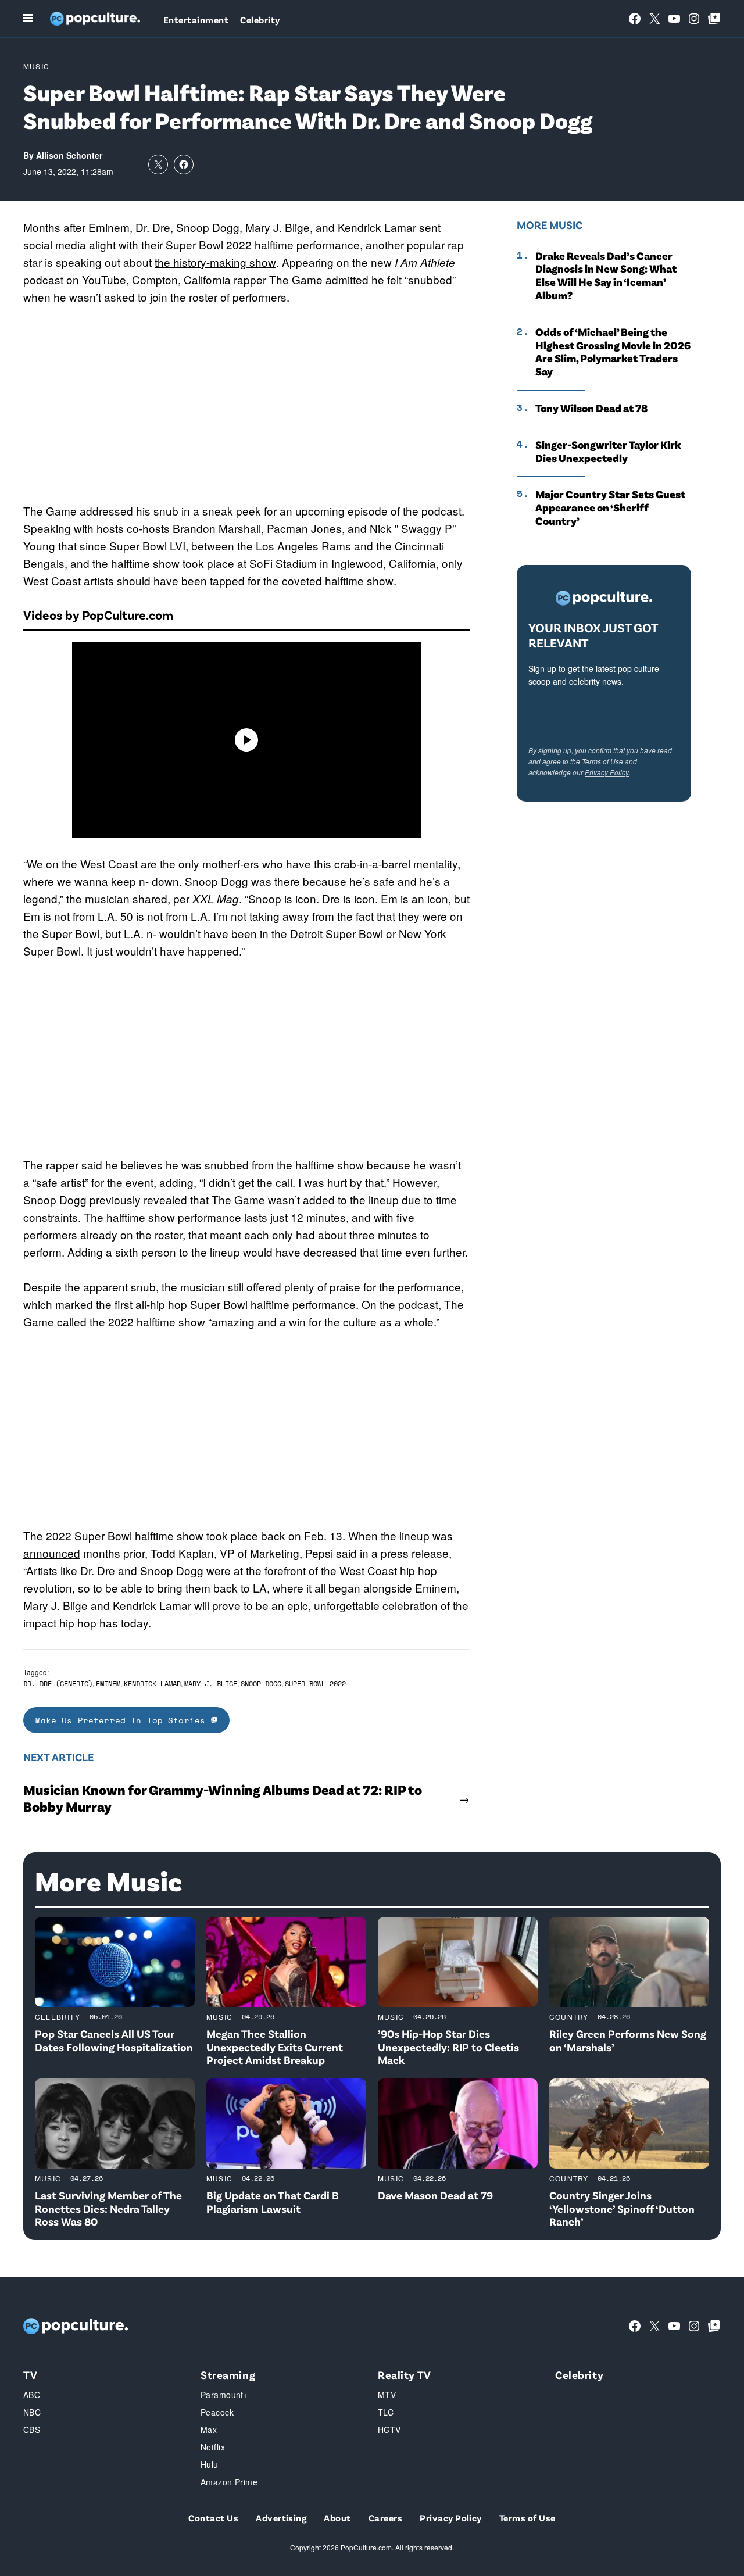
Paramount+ (224, 2395)
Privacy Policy (607, 772)
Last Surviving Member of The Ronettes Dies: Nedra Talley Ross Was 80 (108, 2208)
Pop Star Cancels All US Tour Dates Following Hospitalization (114, 2040)
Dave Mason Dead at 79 (435, 2195)
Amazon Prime (229, 2482)
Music (36, 66)
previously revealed (138, 1199)
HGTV (389, 2430)
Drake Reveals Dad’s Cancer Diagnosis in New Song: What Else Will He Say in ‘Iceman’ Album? (606, 276)
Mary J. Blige (211, 1684)
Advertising (281, 2518)
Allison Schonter (69, 155)
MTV (387, 2395)
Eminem (108, 1684)
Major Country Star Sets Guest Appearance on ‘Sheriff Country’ (610, 507)
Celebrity (260, 19)
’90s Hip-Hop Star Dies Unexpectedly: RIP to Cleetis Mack (448, 2047)
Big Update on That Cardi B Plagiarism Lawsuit (273, 2202)
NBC (32, 2412)
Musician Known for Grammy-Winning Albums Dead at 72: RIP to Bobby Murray (223, 1798)
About (337, 2518)
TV (30, 2375)
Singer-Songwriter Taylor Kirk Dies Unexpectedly (608, 451)
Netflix (213, 2447)
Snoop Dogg (261, 1684)
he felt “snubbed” (414, 279)
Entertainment (196, 19)
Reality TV (405, 2375)
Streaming (228, 2375)
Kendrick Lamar (152, 1684)
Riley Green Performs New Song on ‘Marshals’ (628, 2040)
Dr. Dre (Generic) (58, 1684)
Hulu (210, 2464)
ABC (32, 2395)
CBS (32, 2430)
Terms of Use (602, 761)
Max (209, 2430)
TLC (386, 2412)
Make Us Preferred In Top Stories (123, 1720)
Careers (385, 2518)
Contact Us (213, 2518)
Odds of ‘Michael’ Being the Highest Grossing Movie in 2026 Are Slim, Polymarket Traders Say (613, 352)
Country (569, 2017)
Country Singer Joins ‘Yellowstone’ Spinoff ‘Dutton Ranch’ (622, 2208)
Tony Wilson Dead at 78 (592, 408)
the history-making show (215, 262)
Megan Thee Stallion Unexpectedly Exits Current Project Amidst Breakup (275, 2047)
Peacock (217, 2412)
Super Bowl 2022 (315, 1684)
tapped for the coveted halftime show (302, 580)
